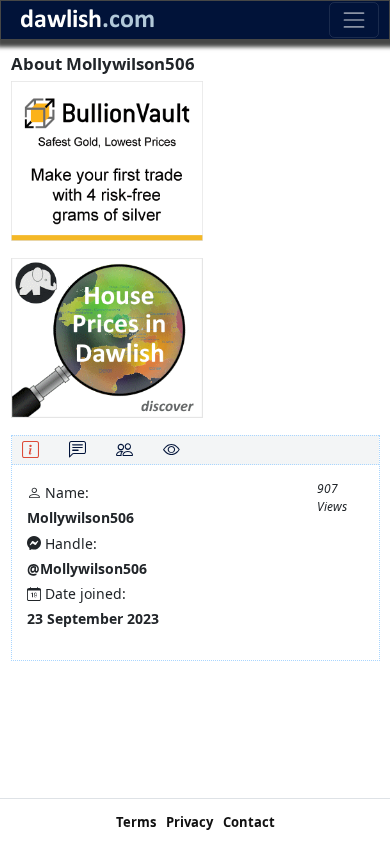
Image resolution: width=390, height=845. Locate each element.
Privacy (189, 822)
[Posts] (77, 449)
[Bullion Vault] (107, 159)
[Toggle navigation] (353, 19)
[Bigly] (107, 336)
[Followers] (124, 449)
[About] (30, 449)
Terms (136, 822)
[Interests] (171, 449)
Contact (249, 822)
